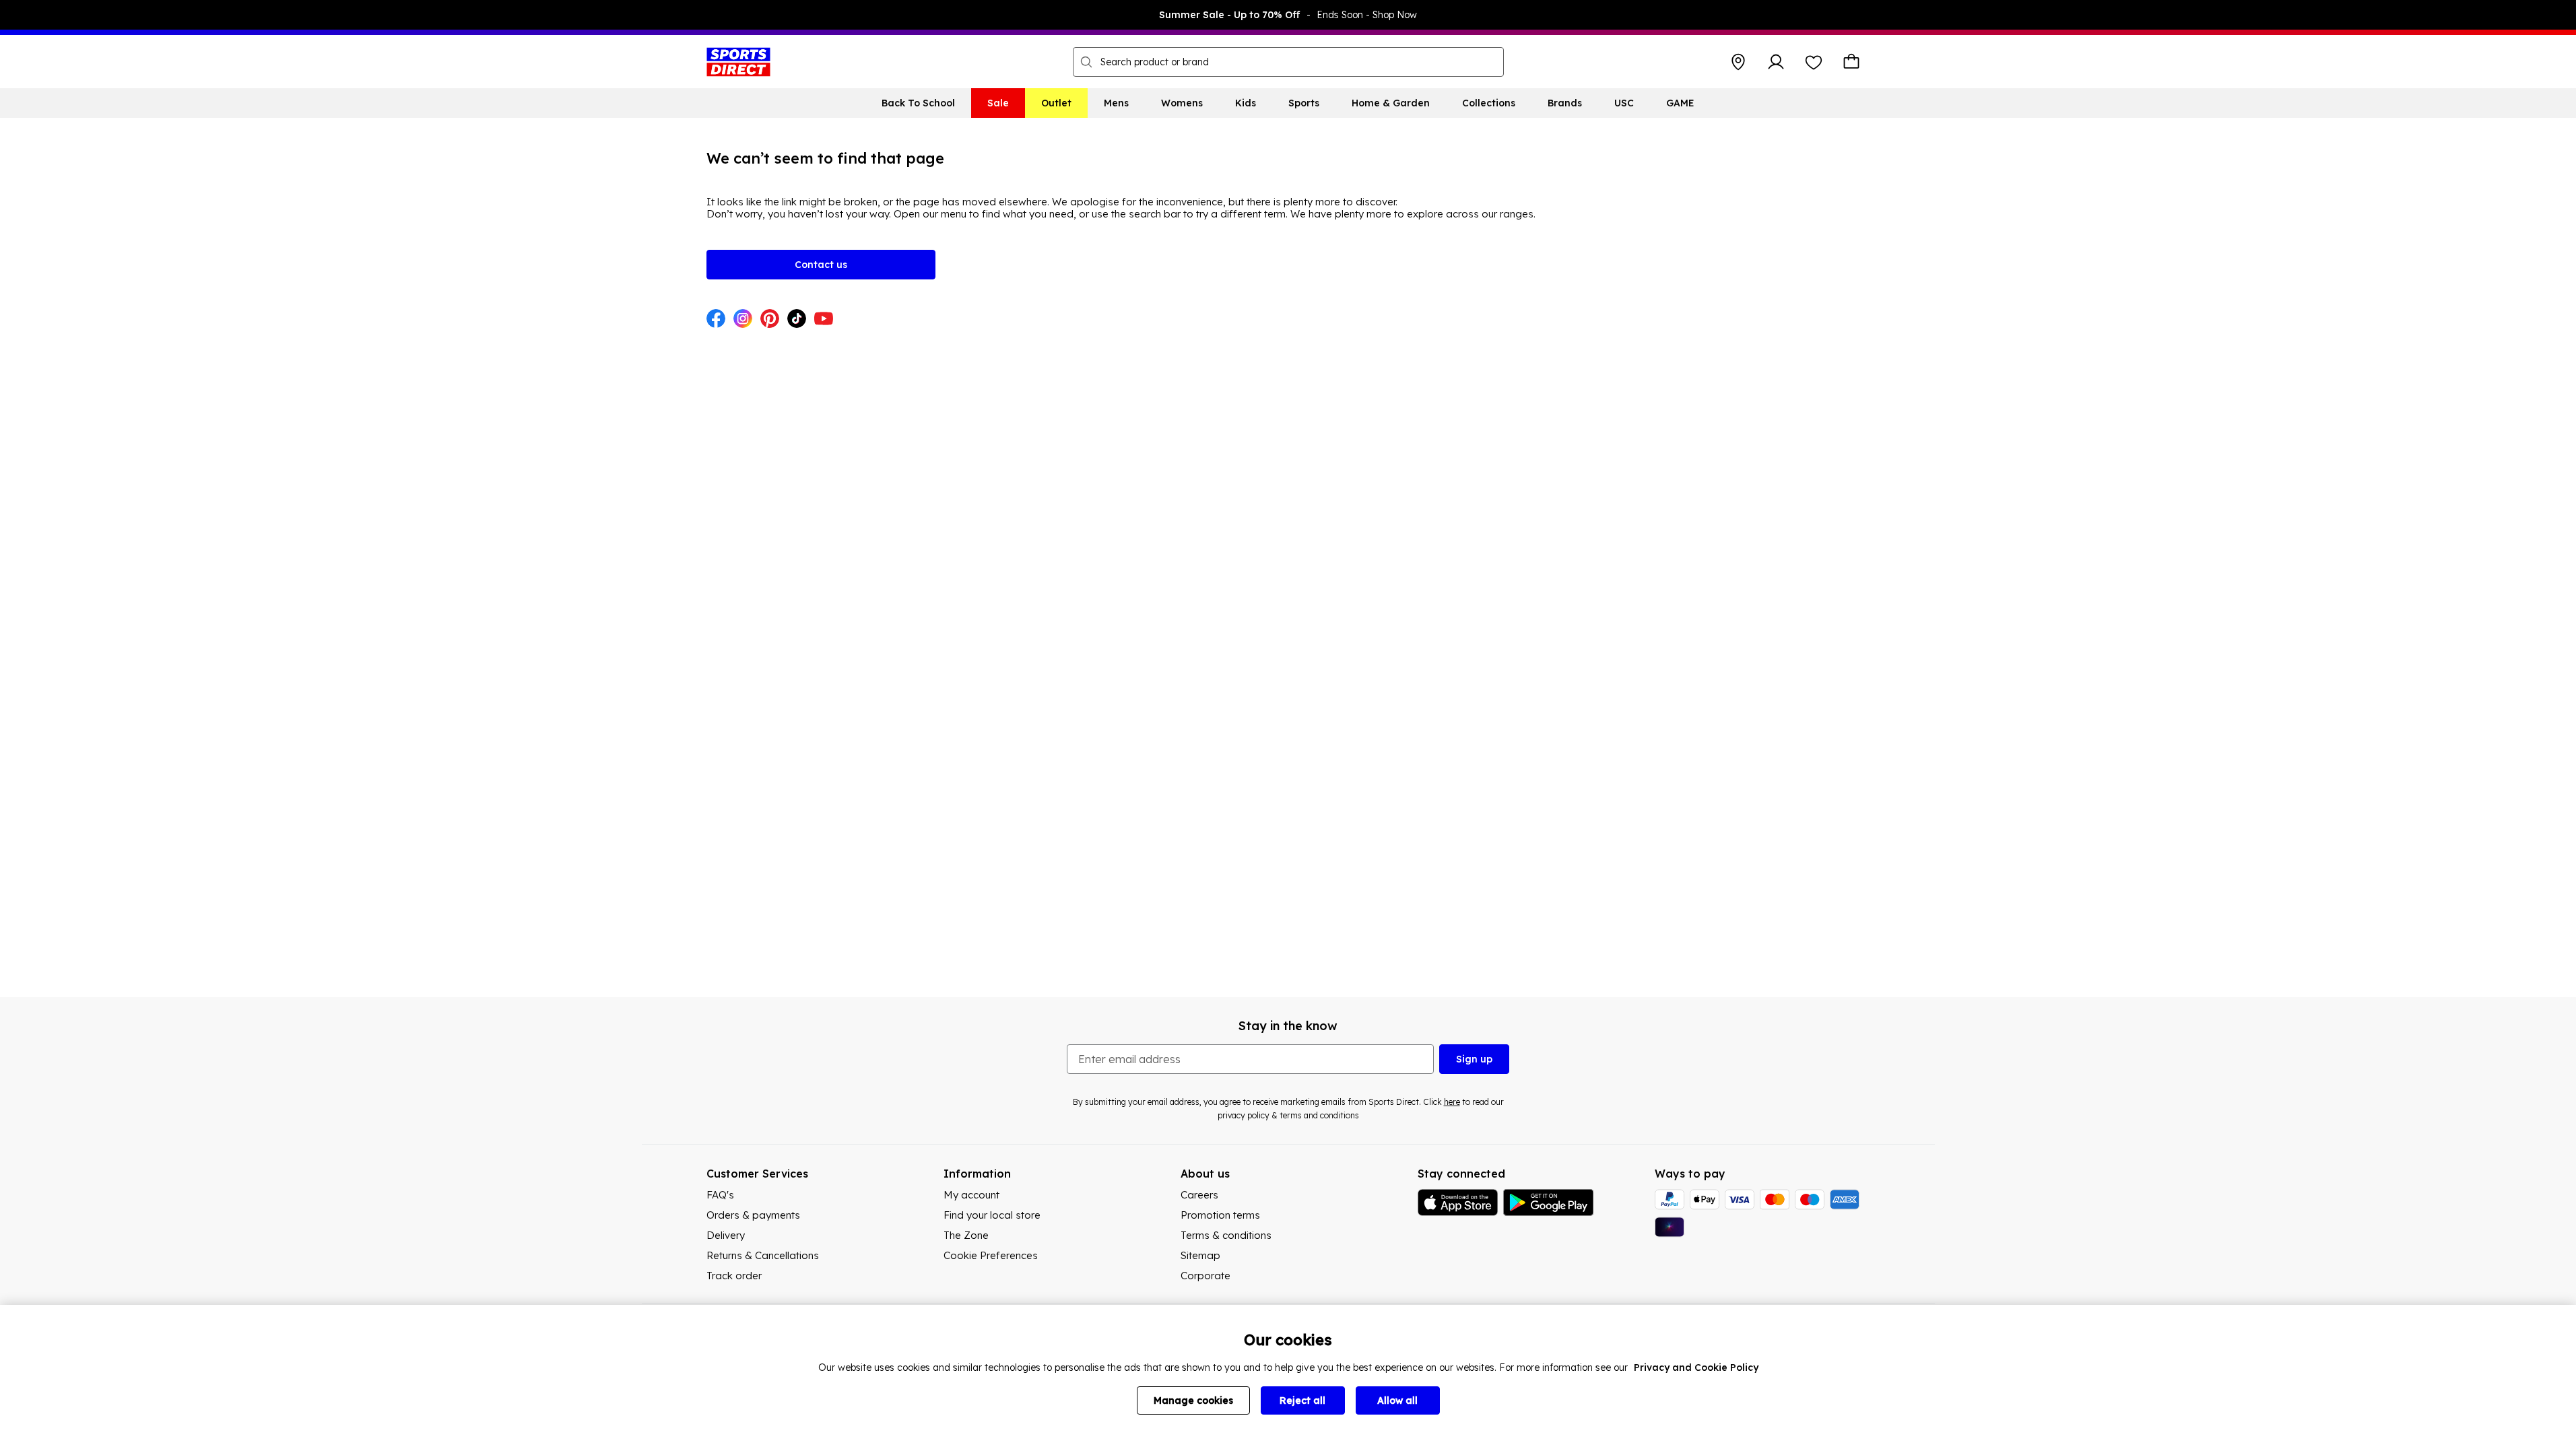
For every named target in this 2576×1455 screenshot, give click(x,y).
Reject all (1302, 1400)
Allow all (1397, 1400)
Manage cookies (1193, 1400)
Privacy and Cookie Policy (1696, 1367)
